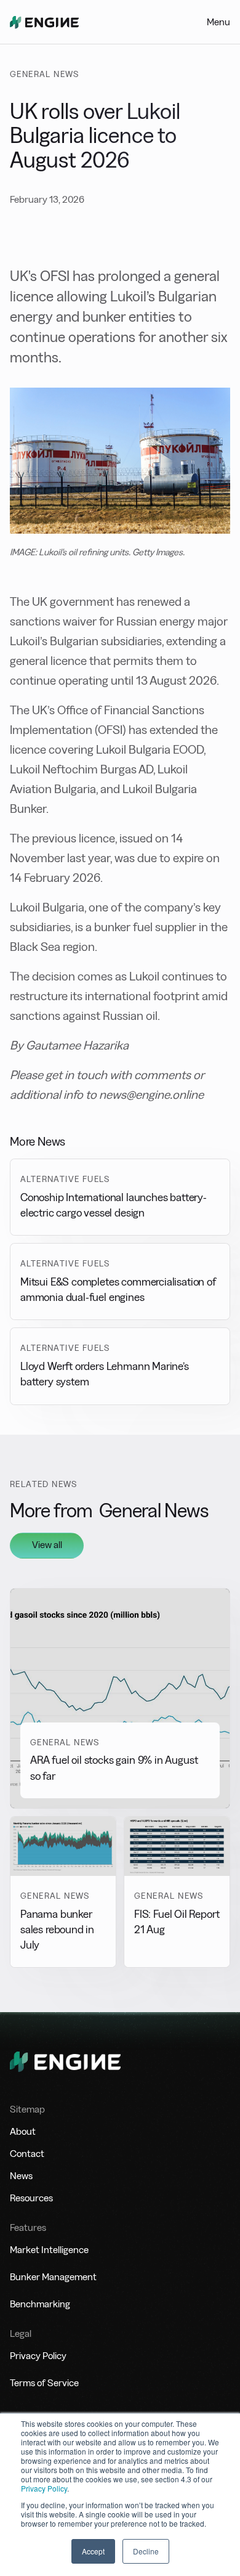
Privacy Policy (44, 2488)
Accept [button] (93, 2551)
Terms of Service (44, 2383)
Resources (31, 2198)
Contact (27, 2154)
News (21, 2176)
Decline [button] (146, 2551)
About (23, 2131)
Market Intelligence (49, 2250)
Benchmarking (40, 2304)
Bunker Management (53, 2277)
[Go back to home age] (44, 22)
